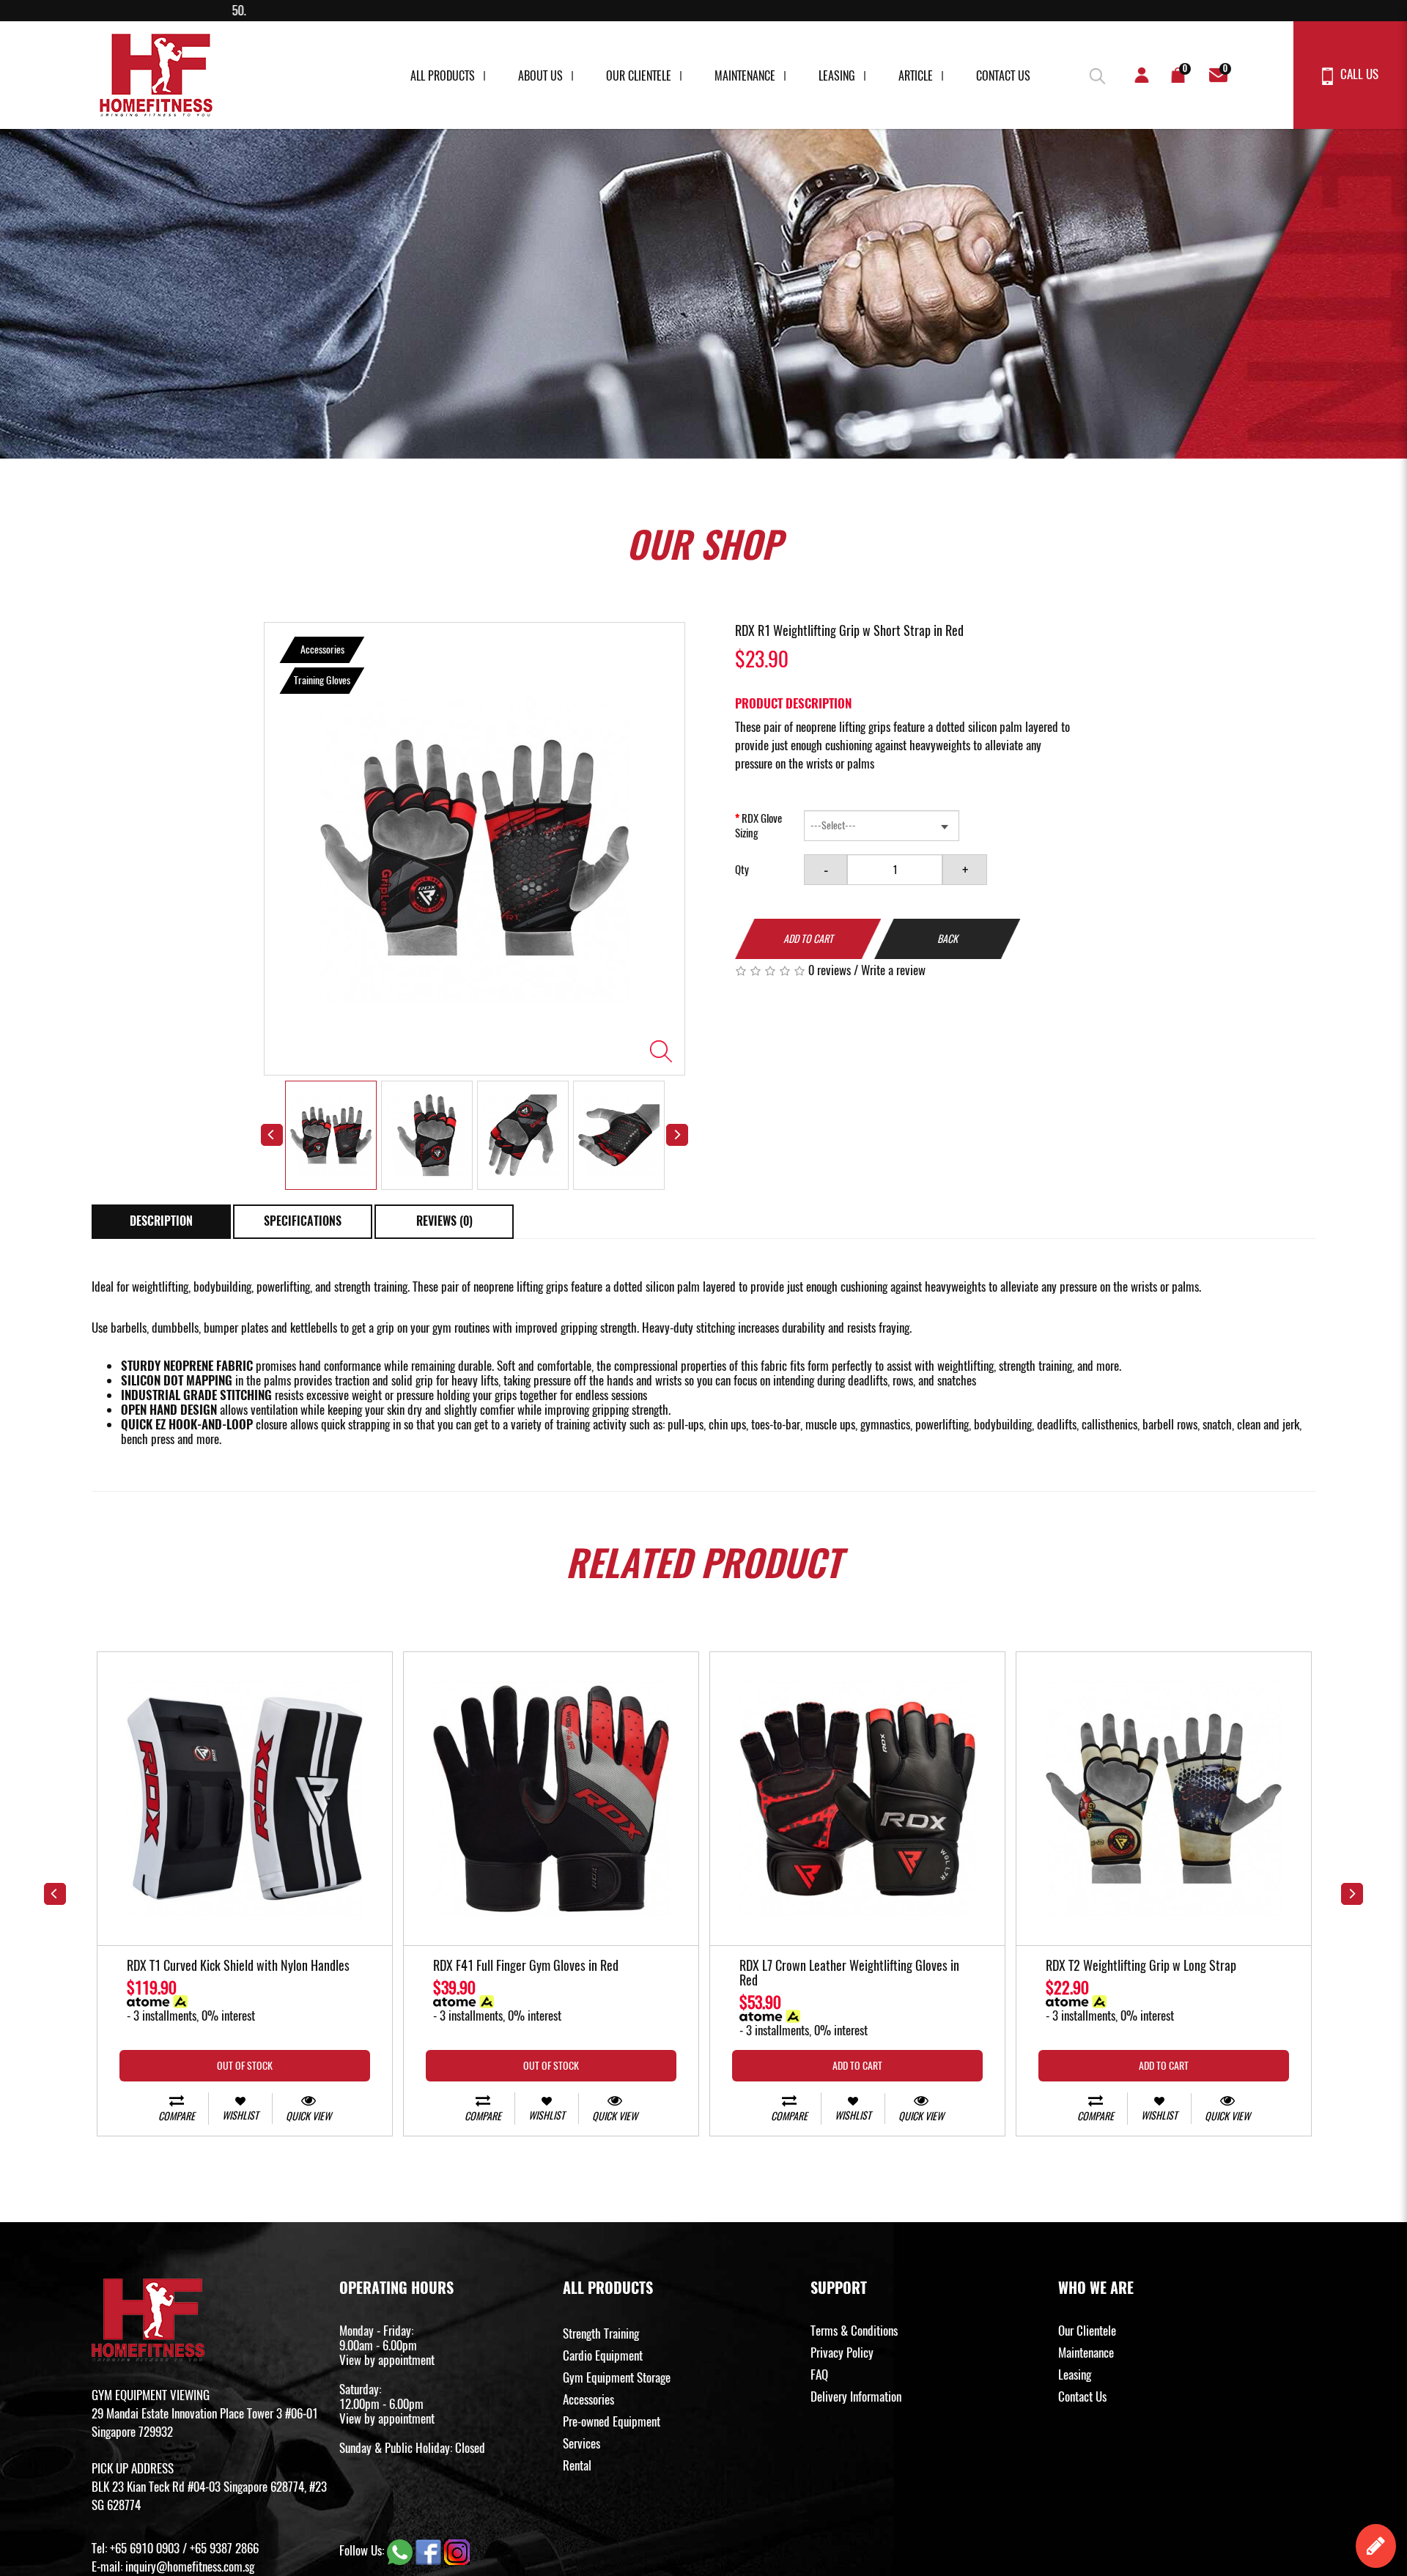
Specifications (303, 1221)
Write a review (893, 970)
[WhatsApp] (401, 2550)
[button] (1096, 73)
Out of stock (245, 2066)
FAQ (819, 2375)
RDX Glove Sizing (758, 826)
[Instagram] (457, 2550)
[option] (474, 849)
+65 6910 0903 (145, 2548)
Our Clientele (639, 76)
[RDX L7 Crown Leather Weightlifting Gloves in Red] (857, 1799)
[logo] (156, 75)
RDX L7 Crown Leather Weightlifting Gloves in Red (849, 1974)
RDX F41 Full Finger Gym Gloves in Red (526, 1966)
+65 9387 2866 (224, 2548)
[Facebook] (430, 2550)
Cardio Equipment (603, 2355)
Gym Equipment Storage (617, 2377)
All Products (443, 76)
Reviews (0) (444, 1221)
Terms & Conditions (854, 2331)
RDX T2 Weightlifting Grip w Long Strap (1141, 1966)
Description (161, 1221)
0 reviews (830, 970)
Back (948, 939)
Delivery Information (856, 2397)
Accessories (588, 2399)
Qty (742, 870)
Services (581, 2443)
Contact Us (1003, 76)
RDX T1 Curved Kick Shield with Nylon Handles (238, 1966)
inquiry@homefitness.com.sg (190, 2566)
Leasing (837, 76)
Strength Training (601, 2333)
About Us (540, 76)
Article (916, 76)
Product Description (793, 703)
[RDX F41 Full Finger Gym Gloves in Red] (551, 1799)
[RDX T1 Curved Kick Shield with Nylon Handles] (245, 1799)
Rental (577, 2465)
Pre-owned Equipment (612, 2421)
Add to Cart (808, 939)
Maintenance (745, 76)
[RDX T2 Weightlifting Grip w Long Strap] (1164, 1799)
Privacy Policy (842, 2353)
